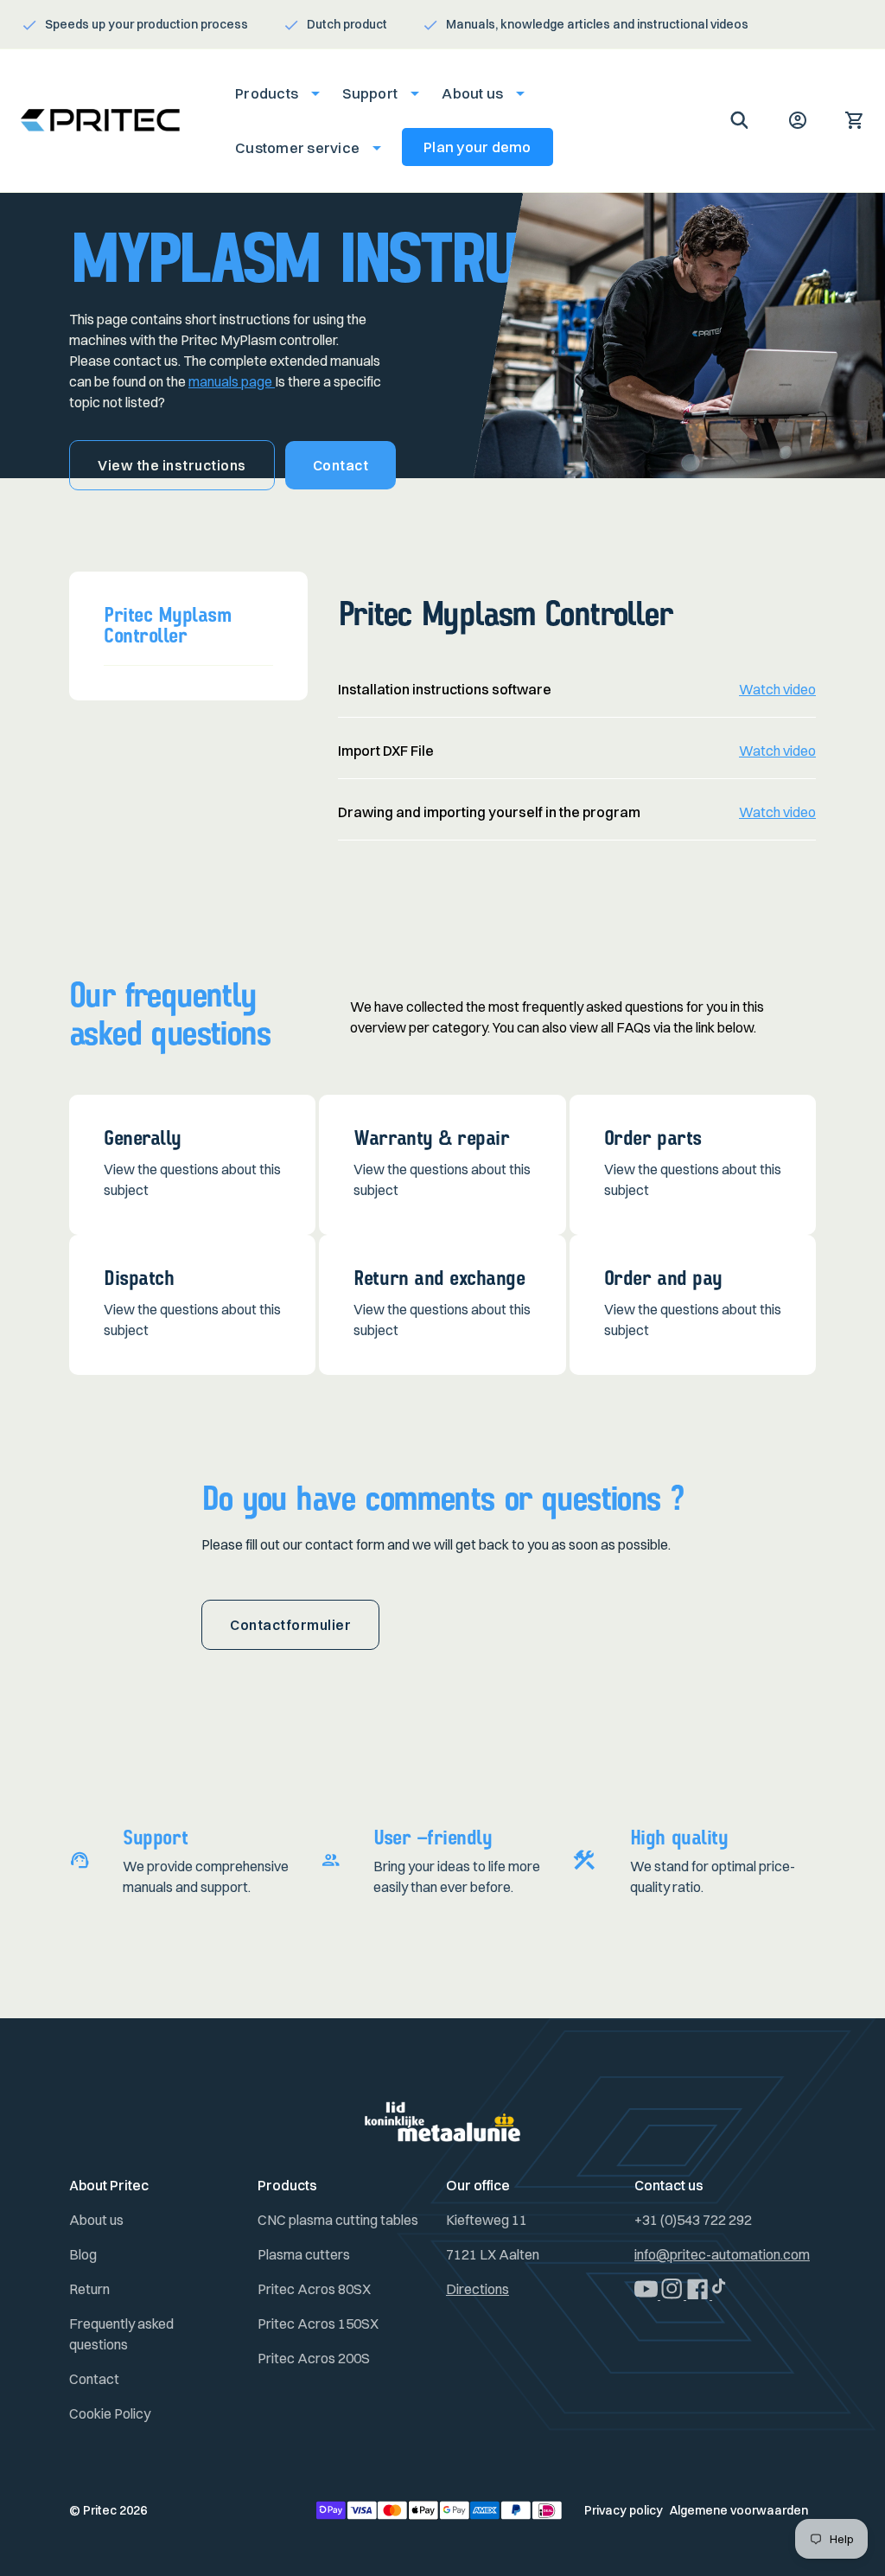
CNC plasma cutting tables (338, 2220)
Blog (83, 2254)
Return (89, 2289)
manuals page (232, 381)
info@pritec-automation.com (722, 2254)
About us (96, 2220)
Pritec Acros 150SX (318, 2324)
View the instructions (172, 465)
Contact (341, 465)
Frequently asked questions (121, 2334)
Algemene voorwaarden (739, 2510)
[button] (272, 93)
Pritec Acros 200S (314, 2358)
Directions (478, 2289)
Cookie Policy (110, 2413)
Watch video (777, 689)
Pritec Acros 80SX (314, 2289)
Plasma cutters (304, 2254)
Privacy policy (624, 2510)
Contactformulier (290, 1625)
